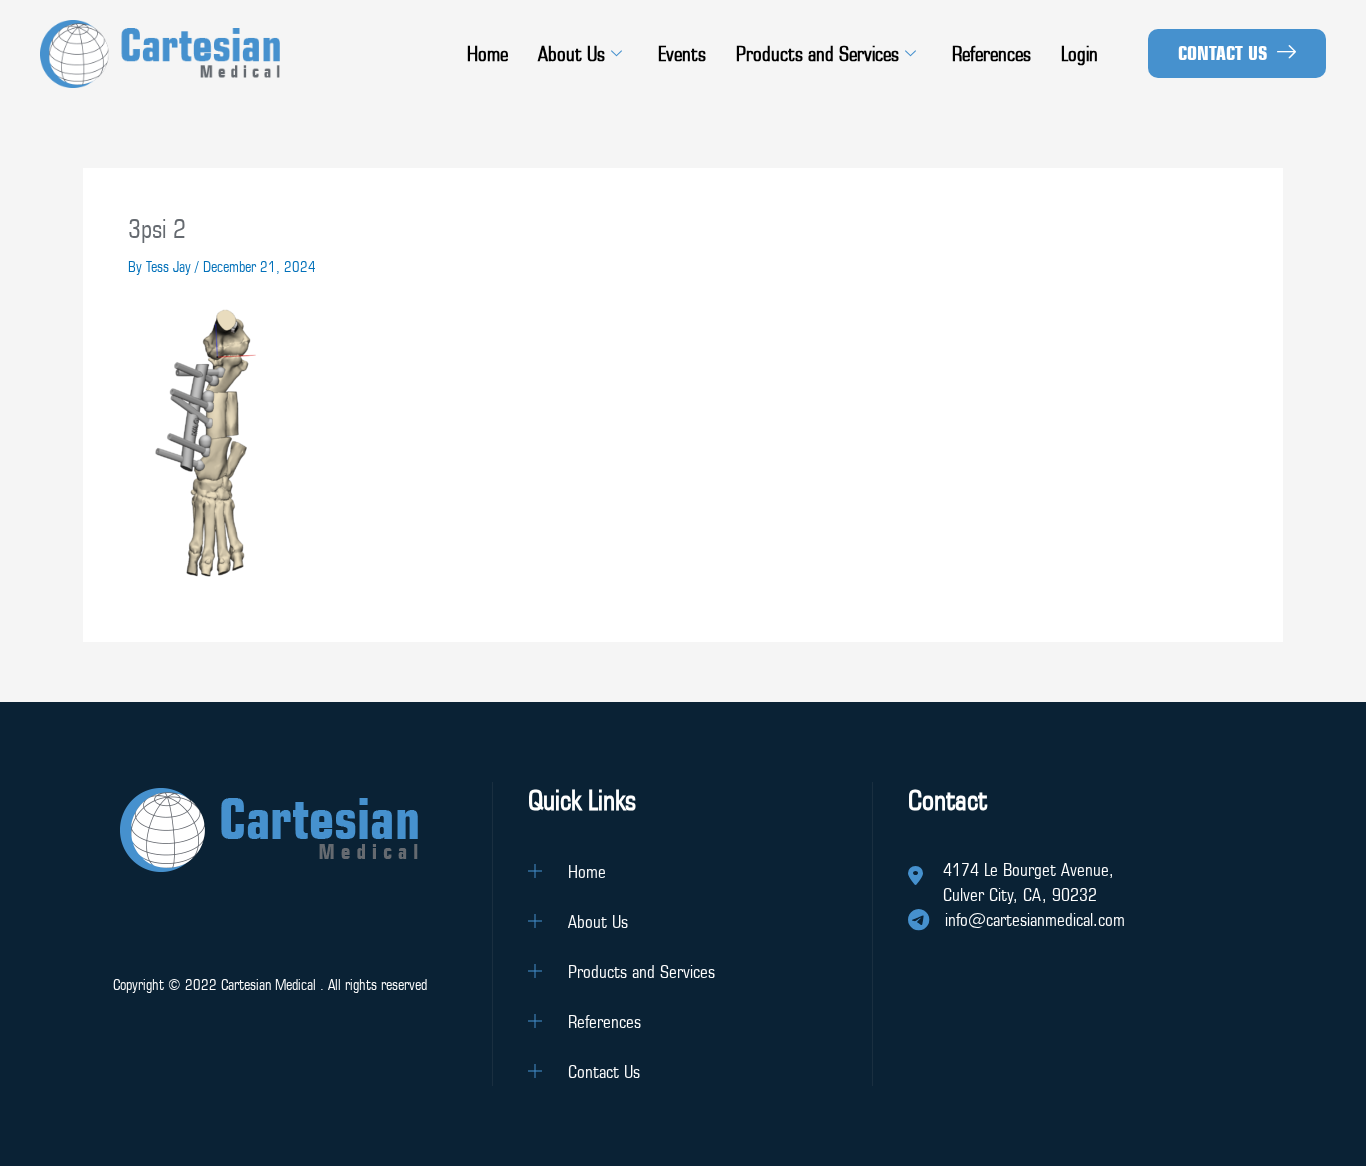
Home (487, 54)
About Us (571, 54)
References (991, 54)
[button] (1237, 53)
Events (682, 54)
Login (1079, 54)
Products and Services (817, 54)
